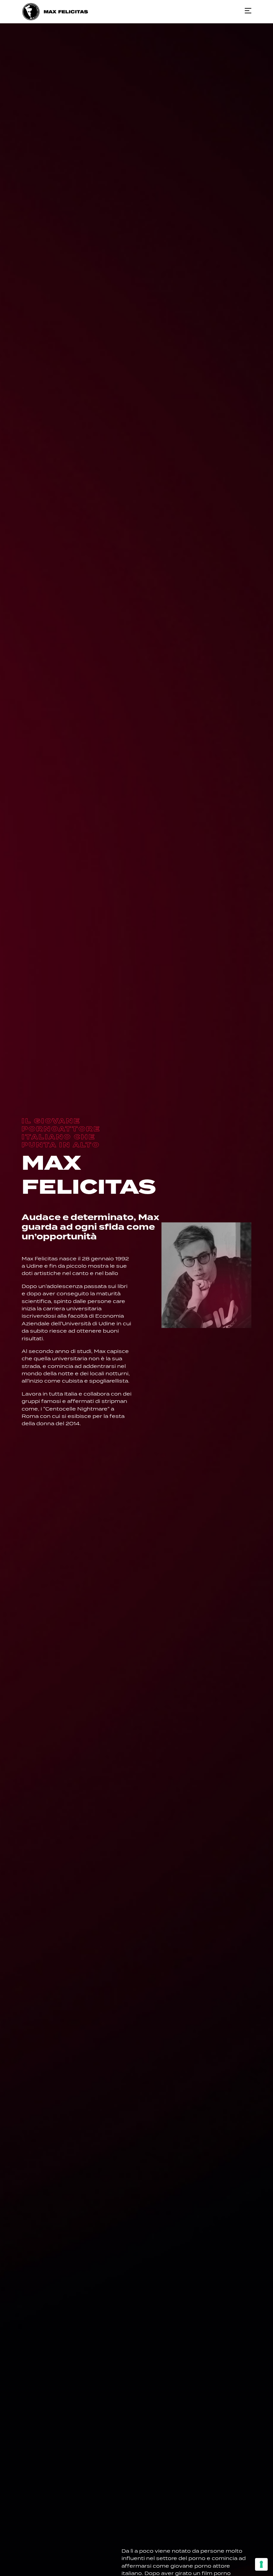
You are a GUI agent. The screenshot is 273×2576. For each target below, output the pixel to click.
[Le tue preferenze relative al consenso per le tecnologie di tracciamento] (261, 2564)
